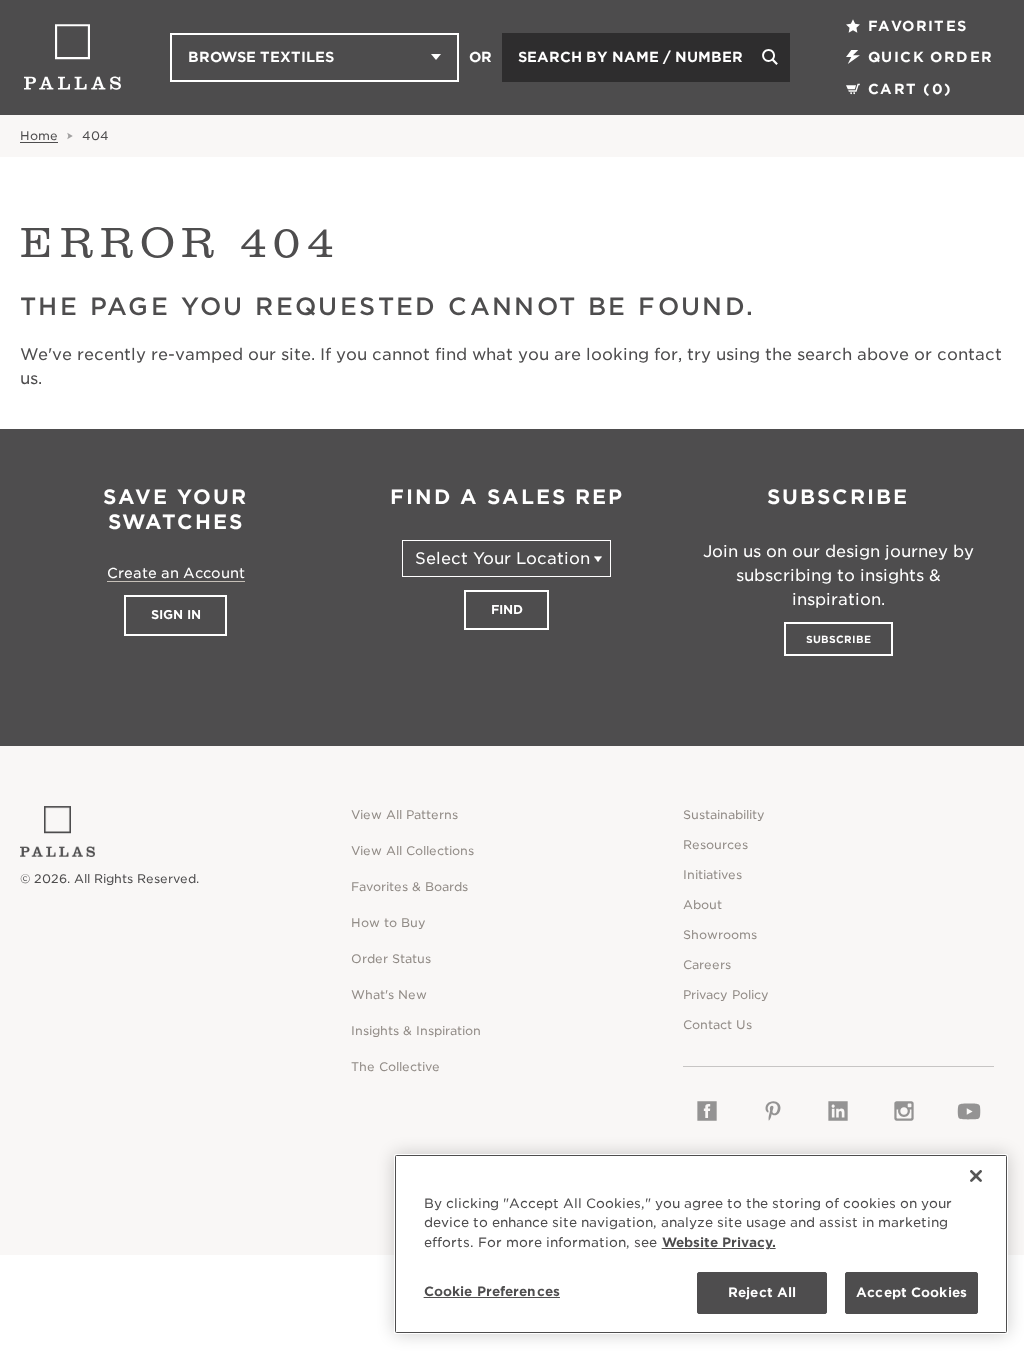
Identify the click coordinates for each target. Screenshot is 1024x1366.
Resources (715, 844)
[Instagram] (903, 1111)
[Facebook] (707, 1111)
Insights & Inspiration (416, 1030)
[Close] (976, 1176)
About (702, 904)
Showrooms (720, 934)
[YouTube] (968, 1111)
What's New (389, 994)
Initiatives (712, 874)
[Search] (770, 57)
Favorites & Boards (409, 886)
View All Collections (412, 850)
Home (39, 135)
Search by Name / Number (630, 57)
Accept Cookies (911, 1292)
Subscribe (838, 639)
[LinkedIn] (838, 1111)
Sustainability (724, 814)
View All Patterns (404, 814)
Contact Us (717, 1024)
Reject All (762, 1292)
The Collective (395, 1066)
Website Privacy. (719, 1242)
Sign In (176, 614)
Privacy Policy (726, 994)
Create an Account (176, 573)
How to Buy (388, 922)
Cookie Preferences (492, 1291)
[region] (701, 1244)
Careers (707, 964)
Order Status (391, 958)
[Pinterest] (772, 1111)
